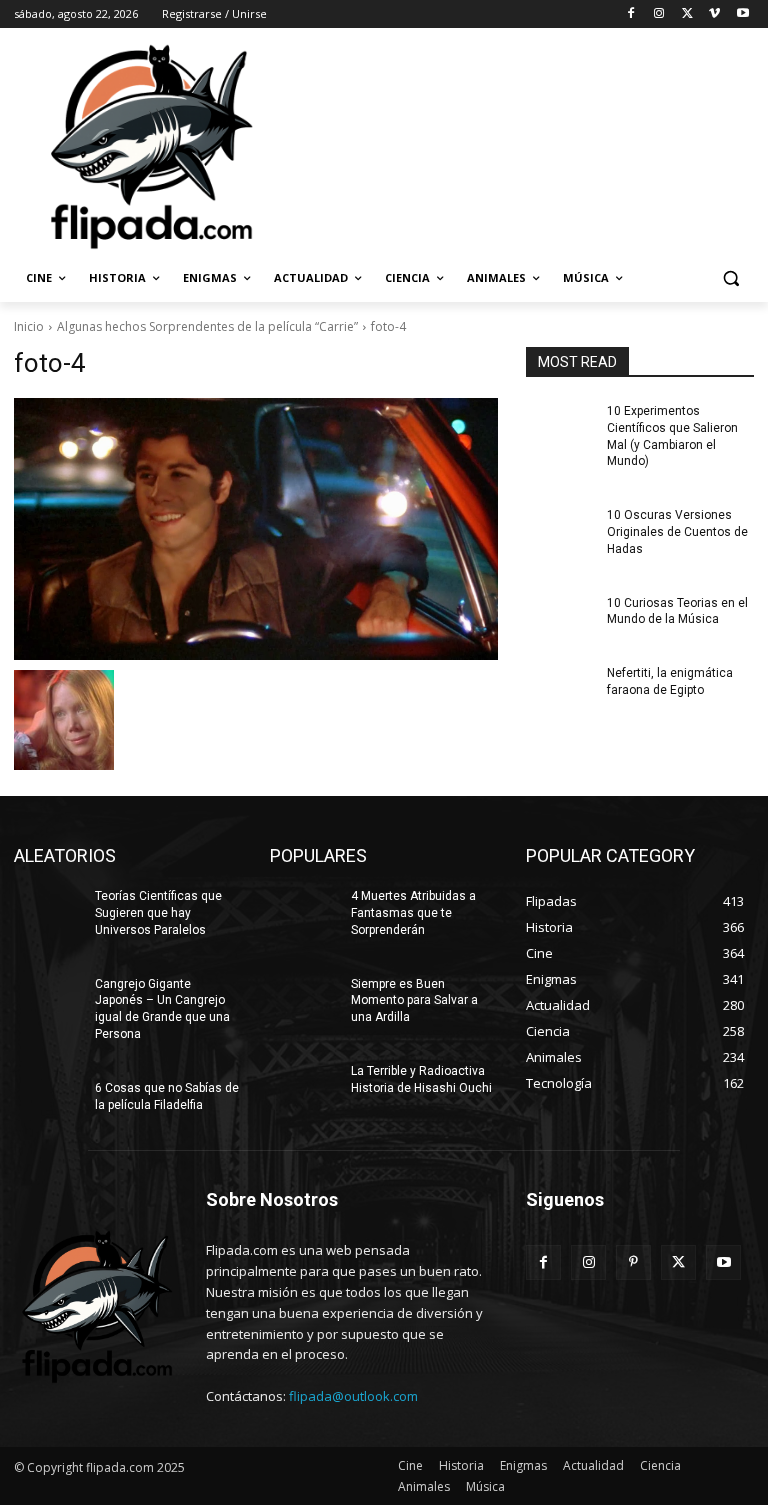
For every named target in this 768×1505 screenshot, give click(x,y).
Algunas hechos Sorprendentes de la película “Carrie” (207, 326)
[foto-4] (256, 529)
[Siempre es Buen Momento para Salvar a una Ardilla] (304, 1000)
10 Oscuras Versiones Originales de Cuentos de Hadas (677, 532)
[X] (687, 14)
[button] (730, 278)
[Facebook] (631, 14)
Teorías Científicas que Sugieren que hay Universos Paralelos (158, 913)
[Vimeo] (714, 14)
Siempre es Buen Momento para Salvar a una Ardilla (414, 1001)
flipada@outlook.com (353, 1396)
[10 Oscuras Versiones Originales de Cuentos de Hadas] (560, 531)
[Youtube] (742, 14)
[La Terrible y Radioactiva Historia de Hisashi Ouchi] (304, 1087)
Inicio (29, 326)
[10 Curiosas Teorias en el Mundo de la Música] (560, 619)
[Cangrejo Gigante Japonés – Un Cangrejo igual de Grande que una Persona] (48, 1000)
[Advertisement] (520, 145)
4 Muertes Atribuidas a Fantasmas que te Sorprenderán (413, 913)
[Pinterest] (633, 1262)
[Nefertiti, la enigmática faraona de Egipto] (560, 689)
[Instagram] (659, 14)
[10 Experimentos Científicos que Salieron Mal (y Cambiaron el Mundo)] (560, 427)
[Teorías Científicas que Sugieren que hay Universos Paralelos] (48, 912)
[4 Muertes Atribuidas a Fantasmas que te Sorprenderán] (304, 912)
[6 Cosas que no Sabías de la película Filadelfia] (48, 1104)
